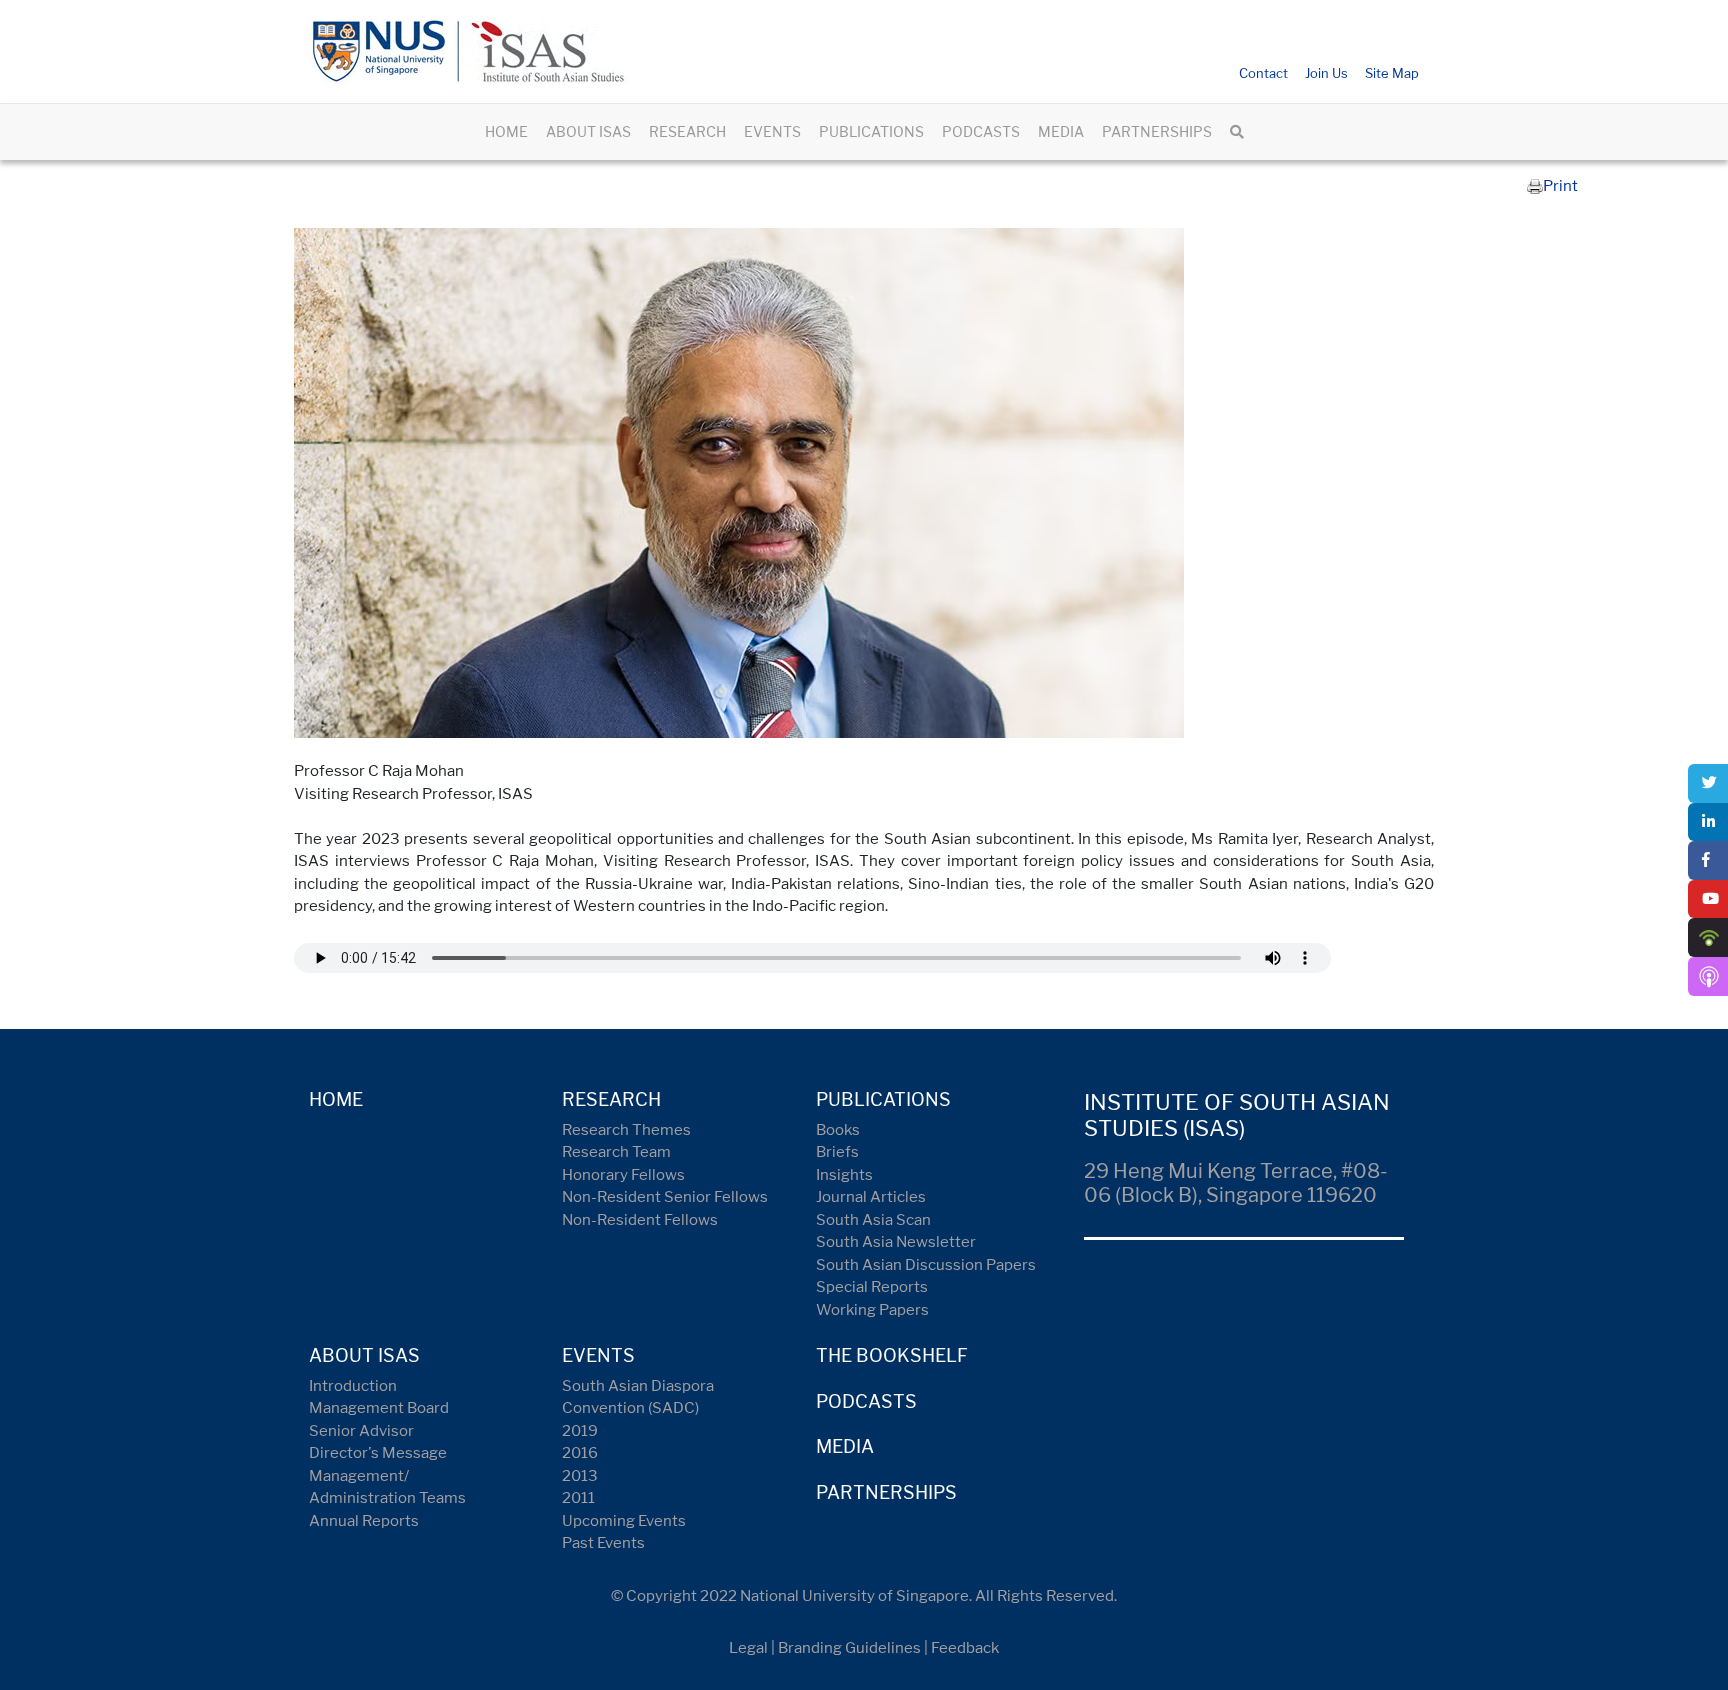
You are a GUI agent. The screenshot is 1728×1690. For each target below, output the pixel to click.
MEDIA (1061, 131)
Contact (1263, 73)
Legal (748, 1648)
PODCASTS (981, 131)
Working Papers (872, 1310)
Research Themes (626, 1130)
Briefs (837, 1152)
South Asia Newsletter (896, 1242)
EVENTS (772, 131)
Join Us (1326, 73)
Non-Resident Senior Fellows (665, 1197)
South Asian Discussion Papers (926, 1265)
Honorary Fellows (623, 1175)
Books (838, 1130)
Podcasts (866, 1401)
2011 (578, 1498)
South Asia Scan (873, 1220)
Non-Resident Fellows (640, 1220)
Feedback (965, 1648)
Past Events (603, 1543)
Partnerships (886, 1492)
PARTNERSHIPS (1157, 131)
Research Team (616, 1152)
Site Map (1392, 73)
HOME (506, 131)
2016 (580, 1453)
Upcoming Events (624, 1521)
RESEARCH (687, 131)
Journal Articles (871, 1197)
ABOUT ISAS (588, 131)
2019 (580, 1431)
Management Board (379, 1408)
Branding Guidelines (849, 1648)
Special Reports (872, 1287)
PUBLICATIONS (871, 131)
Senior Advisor (361, 1431)
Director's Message (378, 1453)
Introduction (353, 1386)
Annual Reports (364, 1521)
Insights (844, 1175)
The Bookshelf (892, 1355)
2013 (580, 1476)
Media (845, 1446)
